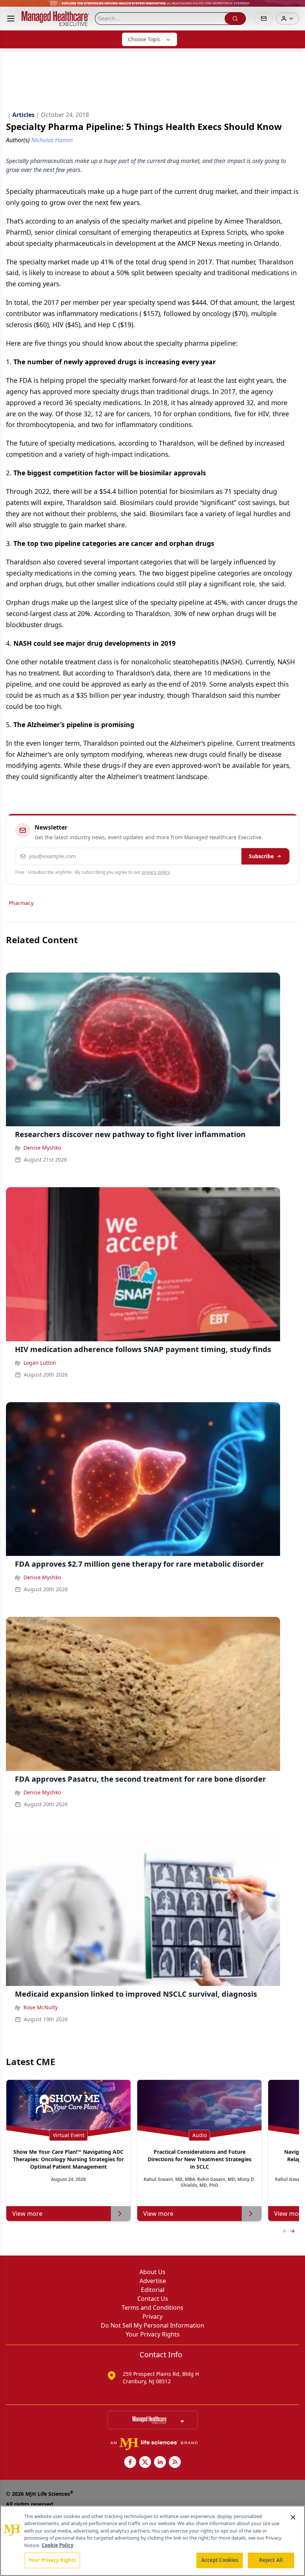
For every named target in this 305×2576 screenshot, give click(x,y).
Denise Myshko (42, 1148)
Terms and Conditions (152, 2308)
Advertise (153, 2281)
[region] (152, 2541)
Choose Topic (144, 39)
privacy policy (156, 872)
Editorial (153, 2290)
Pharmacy (21, 903)
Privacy (152, 2316)
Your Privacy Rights (153, 2334)
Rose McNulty (41, 2007)
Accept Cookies (220, 2560)
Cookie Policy (57, 2545)
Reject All (271, 2560)
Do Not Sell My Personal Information (152, 2325)
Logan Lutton (40, 1363)
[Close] (293, 2517)
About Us (152, 2272)
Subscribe (261, 856)
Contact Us (153, 2299)
